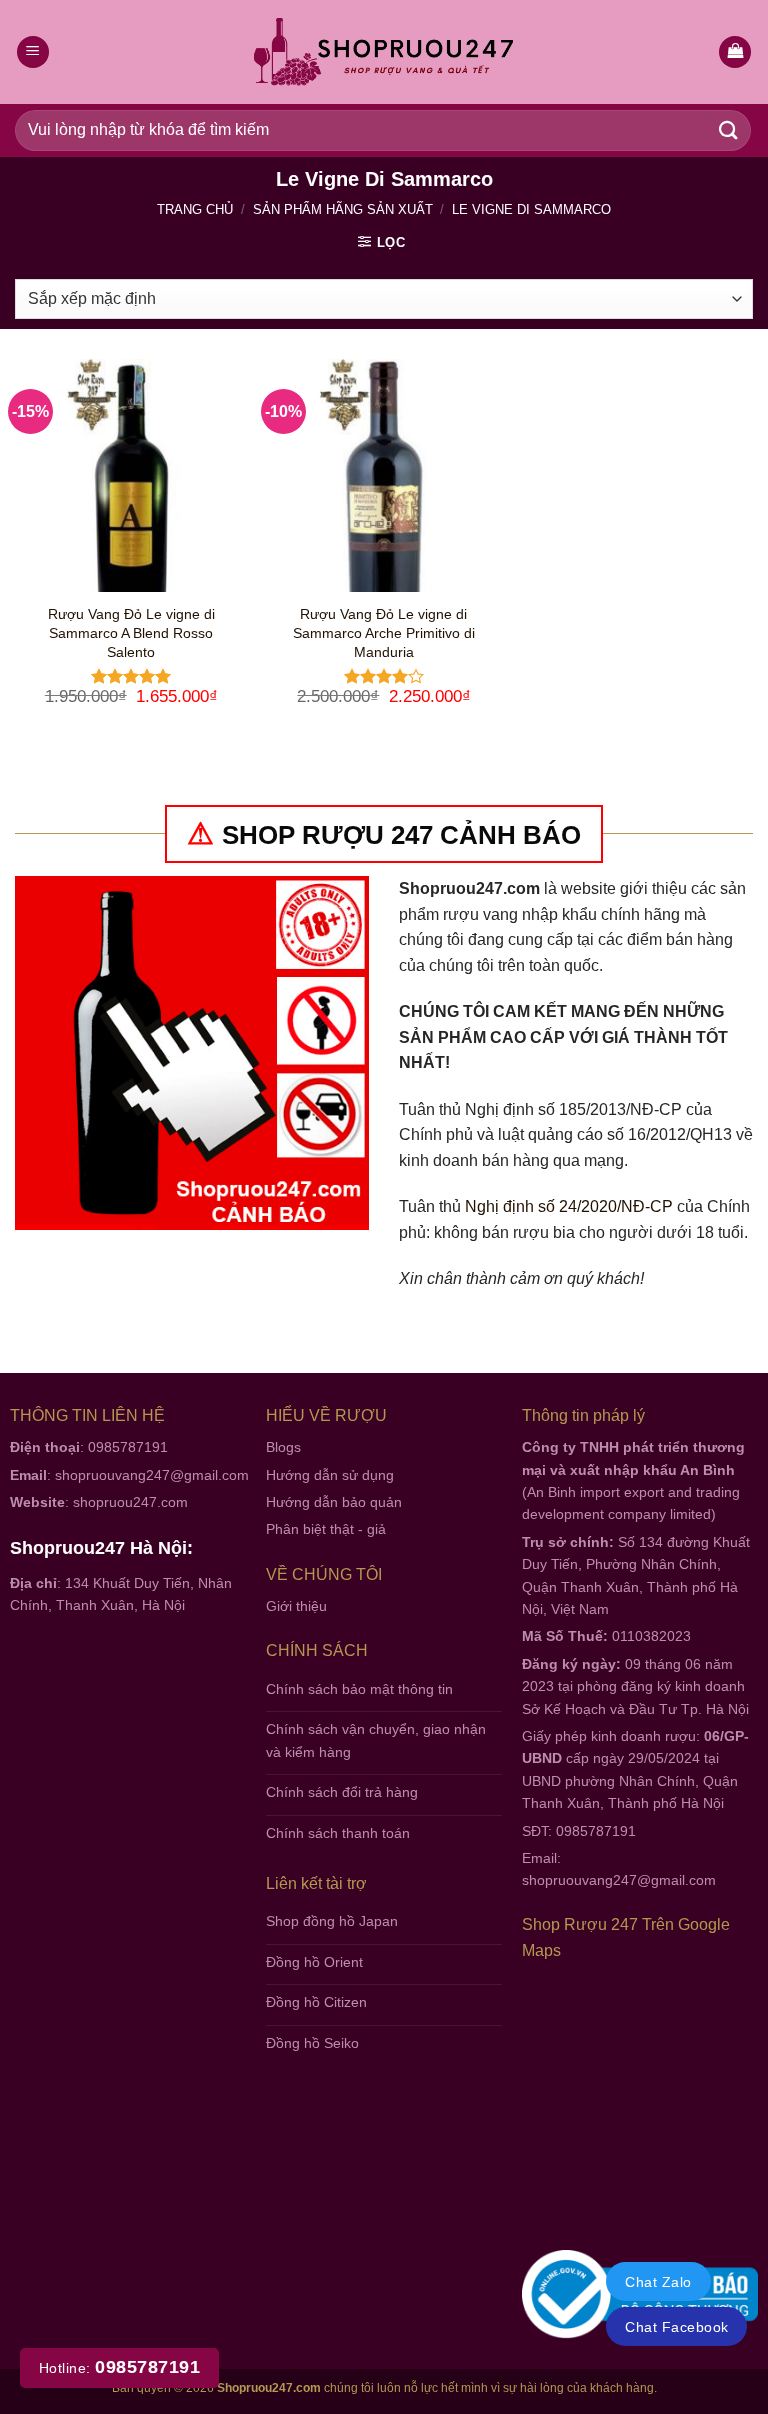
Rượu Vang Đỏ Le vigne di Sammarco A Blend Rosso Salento (131, 632)
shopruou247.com (130, 1502)
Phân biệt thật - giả (326, 1529)
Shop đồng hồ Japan (332, 1921)
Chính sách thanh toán (338, 1833)
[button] (735, 52)
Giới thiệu (296, 1606)
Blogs (283, 1447)
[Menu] (33, 52)
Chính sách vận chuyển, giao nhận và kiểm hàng (376, 1740)
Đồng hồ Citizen (316, 2002)
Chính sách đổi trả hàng (342, 1792)
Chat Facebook (676, 2327)
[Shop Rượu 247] (384, 52)
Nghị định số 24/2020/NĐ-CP (569, 1206)
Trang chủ (195, 209)
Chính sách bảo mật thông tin (359, 1689)
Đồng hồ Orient (314, 1962)
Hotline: (119, 2368)
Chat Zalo (658, 2282)
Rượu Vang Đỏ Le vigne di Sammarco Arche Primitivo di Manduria (384, 632)
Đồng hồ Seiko (312, 2043)
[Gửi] (729, 130)
